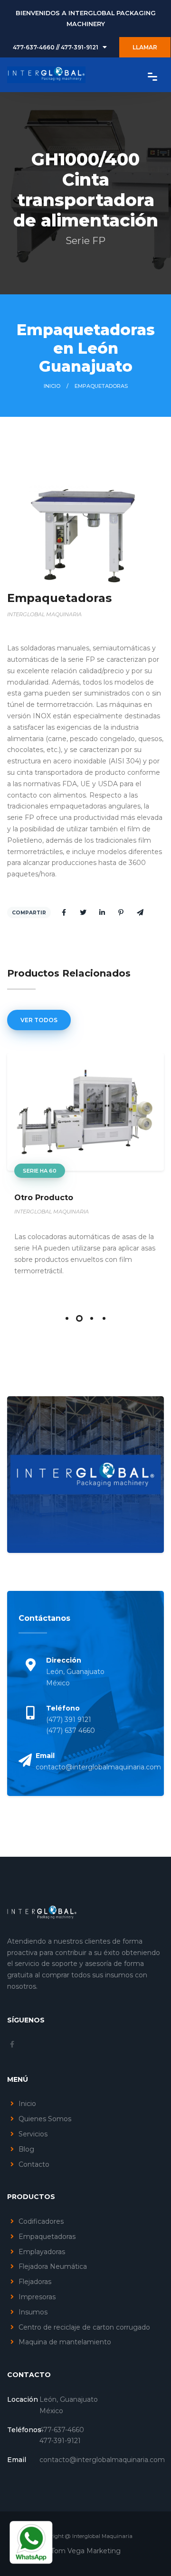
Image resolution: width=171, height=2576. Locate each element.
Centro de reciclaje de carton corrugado (84, 2327)
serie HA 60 (40, 1171)
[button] (67, 1318)
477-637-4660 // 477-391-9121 (56, 47)
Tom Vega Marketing (86, 2551)
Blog (26, 2149)
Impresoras (37, 2297)
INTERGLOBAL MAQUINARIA (52, 1212)
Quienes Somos (45, 2119)
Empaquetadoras (47, 2237)
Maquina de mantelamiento (65, 2342)
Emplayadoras (42, 2252)
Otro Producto (44, 1198)
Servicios (33, 2134)
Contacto (34, 2164)
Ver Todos (39, 1020)
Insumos (33, 2312)
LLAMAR (145, 47)
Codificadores (41, 2221)
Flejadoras (35, 2282)
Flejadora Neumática (53, 2266)
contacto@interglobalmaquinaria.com (98, 1767)
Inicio (52, 386)
